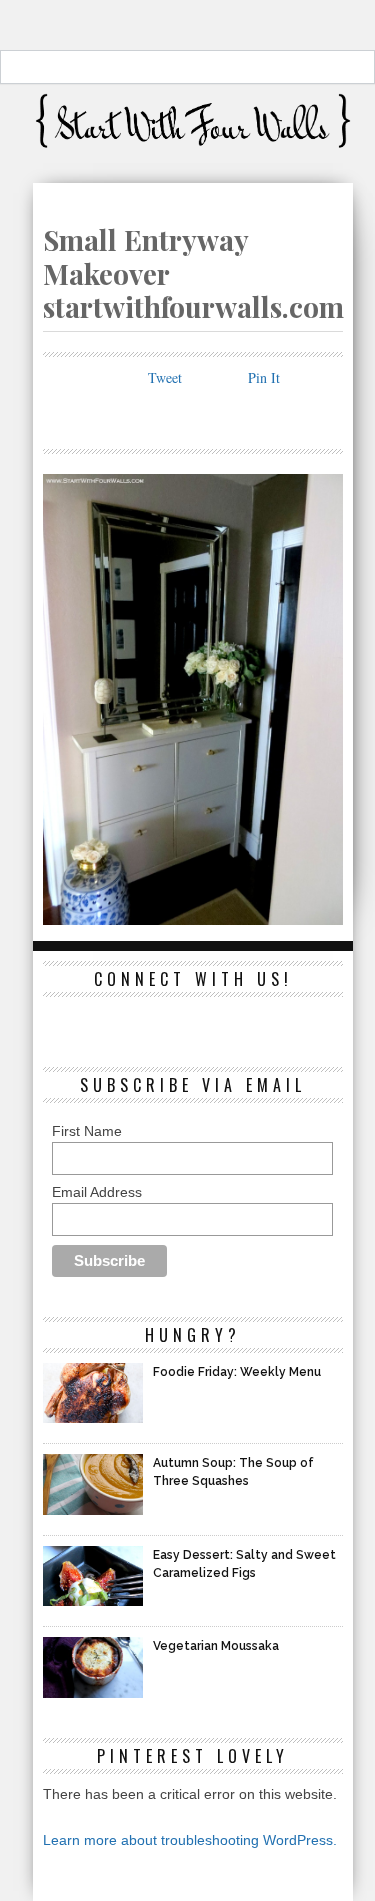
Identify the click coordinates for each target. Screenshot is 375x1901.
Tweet (165, 377)
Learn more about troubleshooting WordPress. (190, 1840)
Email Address (97, 1192)
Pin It (264, 377)
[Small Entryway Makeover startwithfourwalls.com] (193, 918)
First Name (87, 1131)
